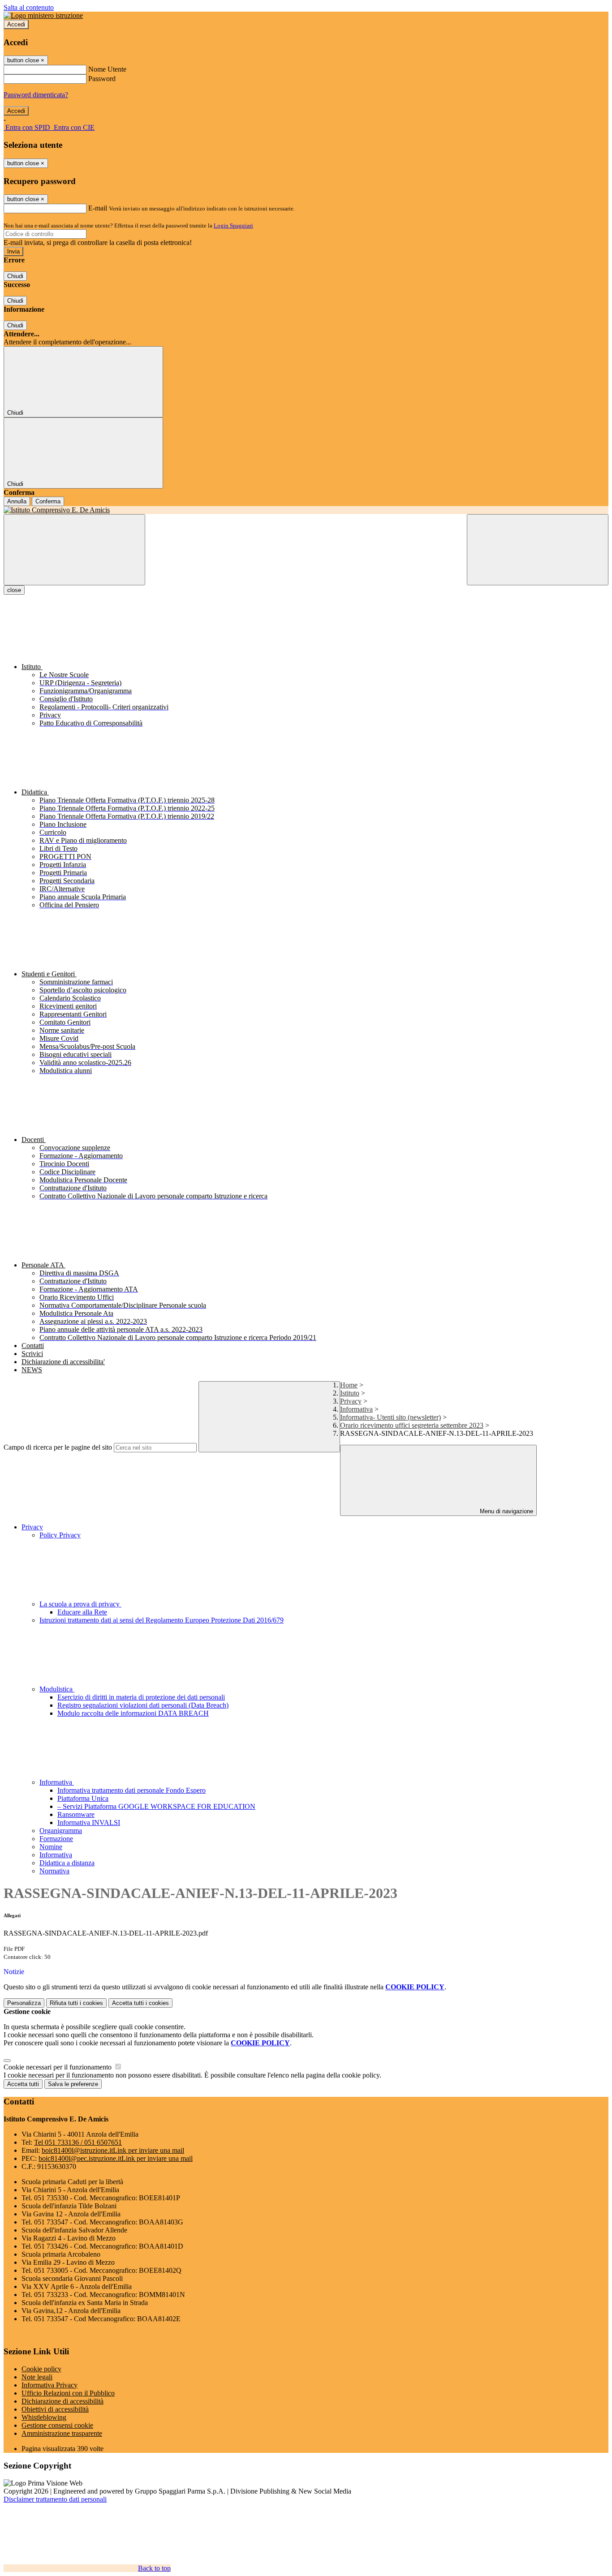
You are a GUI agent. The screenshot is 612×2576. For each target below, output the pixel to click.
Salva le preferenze (73, 2084)
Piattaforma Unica (83, 1798)
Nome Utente (107, 69)
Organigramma (61, 1831)
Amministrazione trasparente (62, 2433)
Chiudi (15, 276)
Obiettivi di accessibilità (55, 2409)
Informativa (356, 1409)
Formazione (56, 1839)
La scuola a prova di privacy (80, 1604)
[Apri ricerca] (538, 550)
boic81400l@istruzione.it (113, 2150)
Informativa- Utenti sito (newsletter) (390, 1417)
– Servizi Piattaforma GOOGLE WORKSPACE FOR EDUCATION (156, 1806)
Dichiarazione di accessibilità (62, 2401)
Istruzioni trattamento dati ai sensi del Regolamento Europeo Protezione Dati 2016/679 (162, 1620)
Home (349, 1385)
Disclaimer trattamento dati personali (55, 2499)
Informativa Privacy (50, 2385)
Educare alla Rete (82, 1612)
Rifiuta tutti (76, 2003)
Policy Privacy (60, 1535)
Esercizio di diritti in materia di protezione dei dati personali (141, 1697)
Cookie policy (41, 2369)
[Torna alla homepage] (306, 510)
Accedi (16, 24)
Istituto (350, 1393)
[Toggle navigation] (74, 550)
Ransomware (76, 1814)
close (14, 590)
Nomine (51, 1847)
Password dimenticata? (36, 95)
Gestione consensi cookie (57, 2425)
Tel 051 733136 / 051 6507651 (78, 2142)
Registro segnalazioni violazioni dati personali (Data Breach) (143, 1705)
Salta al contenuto (29, 7)
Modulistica (57, 1689)
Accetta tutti (140, 2003)
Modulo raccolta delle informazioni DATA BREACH (133, 1713)
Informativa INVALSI (89, 1823)
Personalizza (24, 2003)
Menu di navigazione (506, 1511)
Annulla (17, 501)
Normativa (54, 1871)
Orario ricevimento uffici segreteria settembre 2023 (412, 1425)
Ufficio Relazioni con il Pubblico (68, 2393)
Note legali (37, 2377)
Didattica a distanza (67, 1863)
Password (102, 79)
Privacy (351, 1401)
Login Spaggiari (233, 225)
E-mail (98, 208)
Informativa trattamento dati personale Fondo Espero (131, 1790)
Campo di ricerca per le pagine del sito (58, 1447)
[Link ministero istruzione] (43, 15)
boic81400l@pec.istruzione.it (116, 2158)
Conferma (48, 501)
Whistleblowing (44, 2417)
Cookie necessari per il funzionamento (58, 2067)
